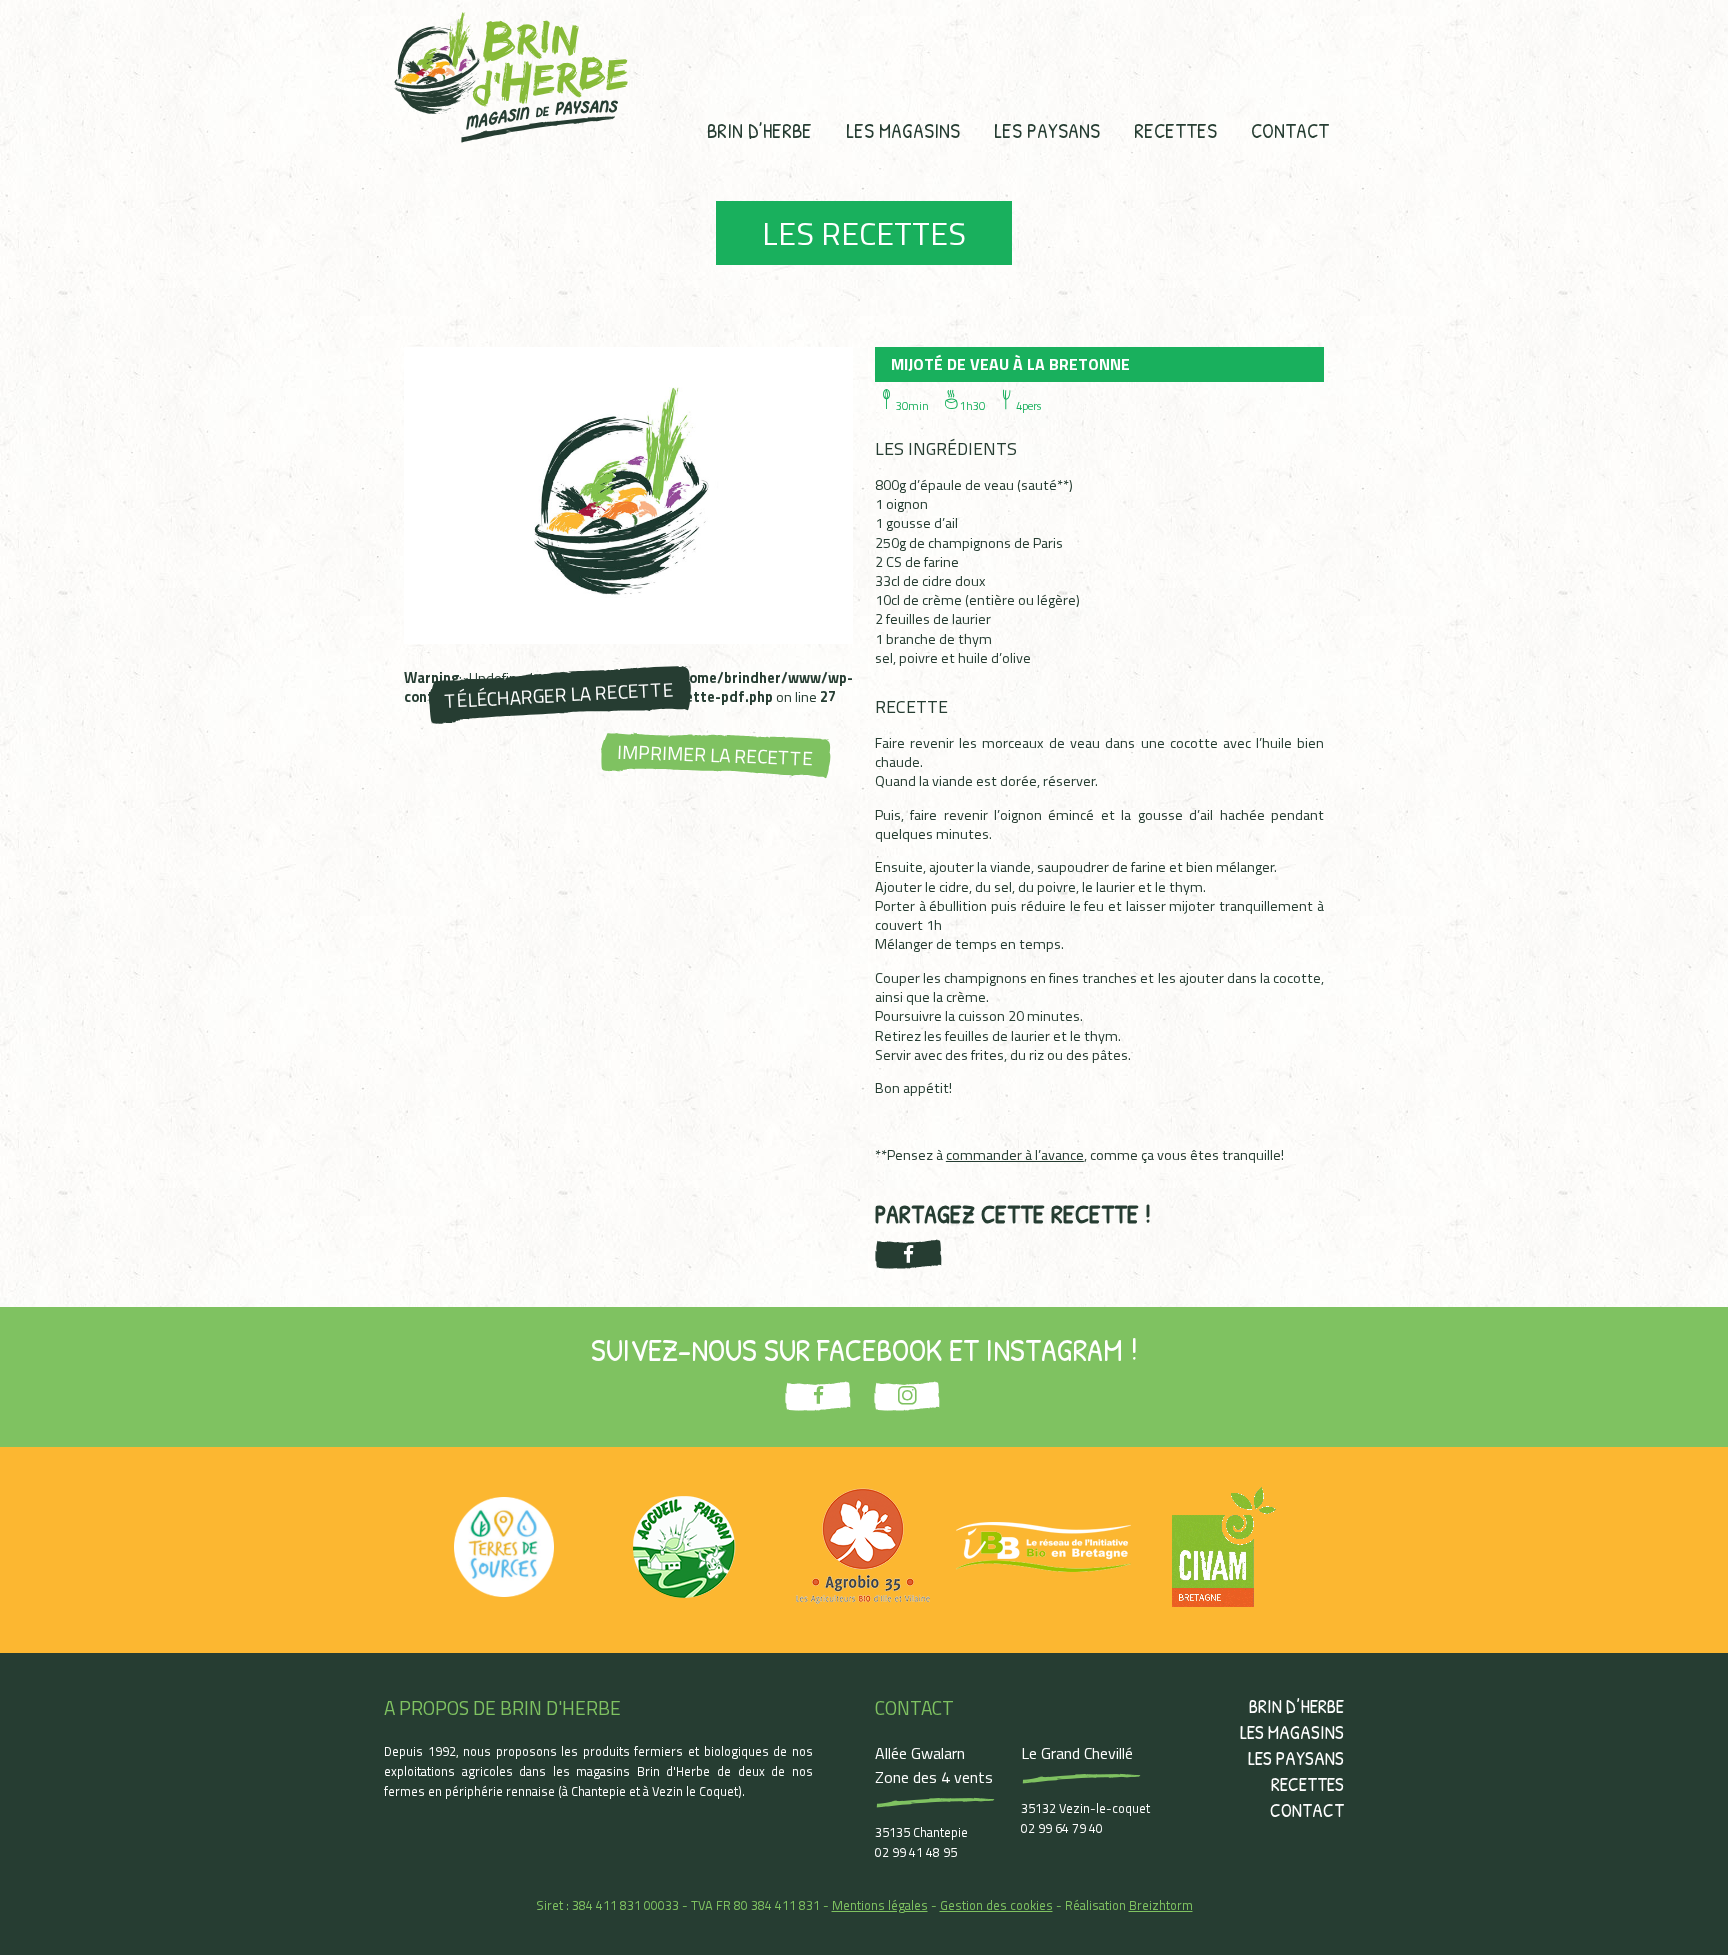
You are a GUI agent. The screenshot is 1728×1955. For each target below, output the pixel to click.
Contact (1290, 130)
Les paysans (1047, 130)
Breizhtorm (1161, 1905)
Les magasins (903, 130)
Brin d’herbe (759, 130)
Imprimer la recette (715, 755)
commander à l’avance (1015, 1155)
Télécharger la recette (558, 694)
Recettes (1175, 130)
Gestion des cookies (996, 1905)
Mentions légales (880, 1905)
